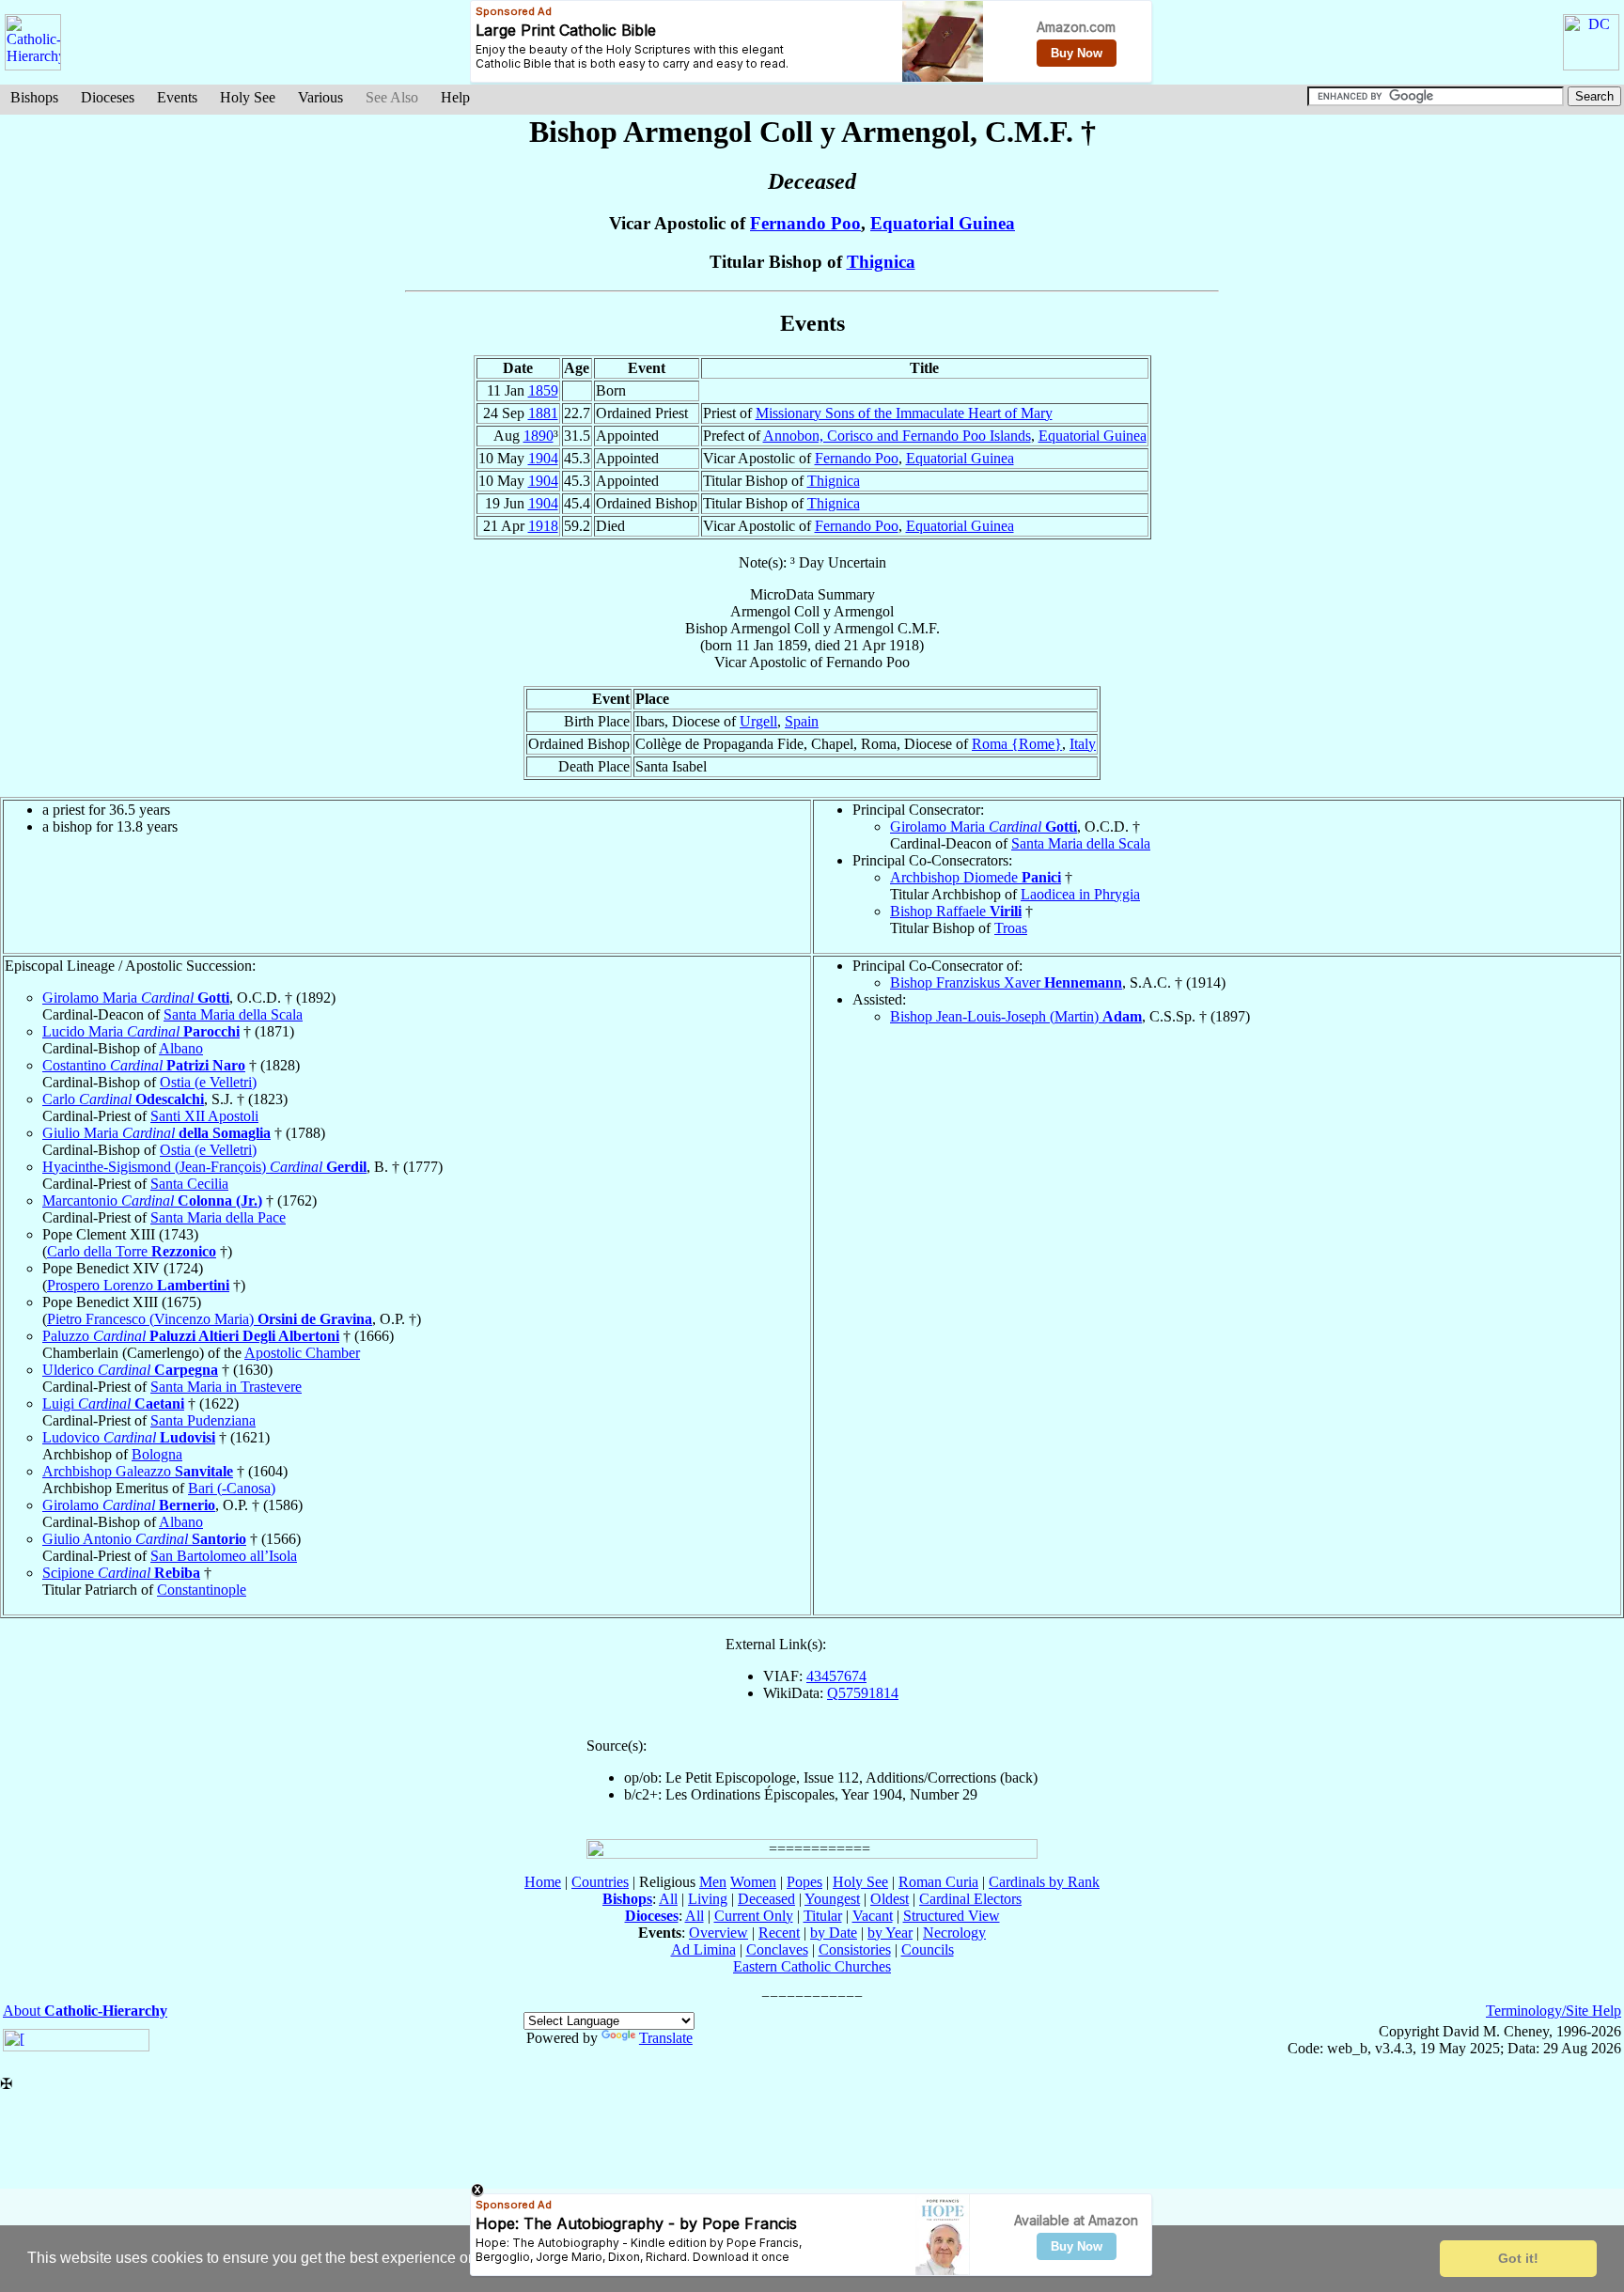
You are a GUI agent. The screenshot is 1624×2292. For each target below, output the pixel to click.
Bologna (157, 1454)
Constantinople (202, 1590)
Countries (600, 1882)
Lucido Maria (141, 1031)
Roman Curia (938, 1882)
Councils (928, 1949)
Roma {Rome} (1017, 744)
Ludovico (129, 1437)
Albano (181, 1048)
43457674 (836, 1676)
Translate (666, 2038)
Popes (804, 1882)
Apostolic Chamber (302, 1353)
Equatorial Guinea (943, 223)
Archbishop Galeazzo (138, 1471)
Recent (779, 1933)
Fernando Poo (805, 223)
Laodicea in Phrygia (1080, 894)
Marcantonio (152, 1201)
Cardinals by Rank (1044, 1882)
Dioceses (108, 97)
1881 (543, 413)
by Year (890, 1933)
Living (708, 1899)
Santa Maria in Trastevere (226, 1387)
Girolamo (129, 1505)
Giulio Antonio (144, 1539)
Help (455, 97)
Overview (718, 1933)
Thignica (881, 262)
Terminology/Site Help (1554, 2011)
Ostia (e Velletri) (208, 1082)
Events (177, 97)
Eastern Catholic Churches (812, 1966)
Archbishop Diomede (976, 877)
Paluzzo (191, 1336)
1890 (539, 436)
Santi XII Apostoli (204, 1116)
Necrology (954, 1933)
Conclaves (777, 1949)
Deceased (766, 1899)
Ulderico (130, 1370)
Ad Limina (703, 1949)
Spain (802, 721)
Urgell (758, 721)
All (668, 1899)
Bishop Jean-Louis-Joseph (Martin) (1016, 1016)
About (85, 2011)
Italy (1083, 744)
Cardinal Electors (970, 1899)
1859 (543, 390)
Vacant (873, 1916)
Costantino (144, 1065)
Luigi (113, 1403)
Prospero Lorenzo (138, 1285)
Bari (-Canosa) (232, 1488)
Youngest (832, 1899)
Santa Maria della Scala (1081, 843)
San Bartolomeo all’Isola (224, 1556)
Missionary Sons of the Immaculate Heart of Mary (904, 413)
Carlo (123, 1099)
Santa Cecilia (189, 1184)
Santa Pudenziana (203, 1420)
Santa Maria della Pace (218, 1217)
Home (543, 1882)
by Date (834, 1933)
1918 (543, 526)
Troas (1011, 928)
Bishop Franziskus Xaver (1006, 982)
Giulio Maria (156, 1133)
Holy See (248, 97)
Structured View (952, 1916)
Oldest (890, 1899)
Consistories (855, 1949)
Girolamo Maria (984, 826)
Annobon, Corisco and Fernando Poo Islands (897, 436)
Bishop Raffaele (956, 911)
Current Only (754, 1916)
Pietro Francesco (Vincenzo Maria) (210, 1319)
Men (713, 1882)
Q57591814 (863, 1693)
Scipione (121, 1573)
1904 (543, 458)
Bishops (34, 97)
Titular (823, 1916)
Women (753, 1882)
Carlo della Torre (132, 1251)
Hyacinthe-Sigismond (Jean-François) (204, 1167)
